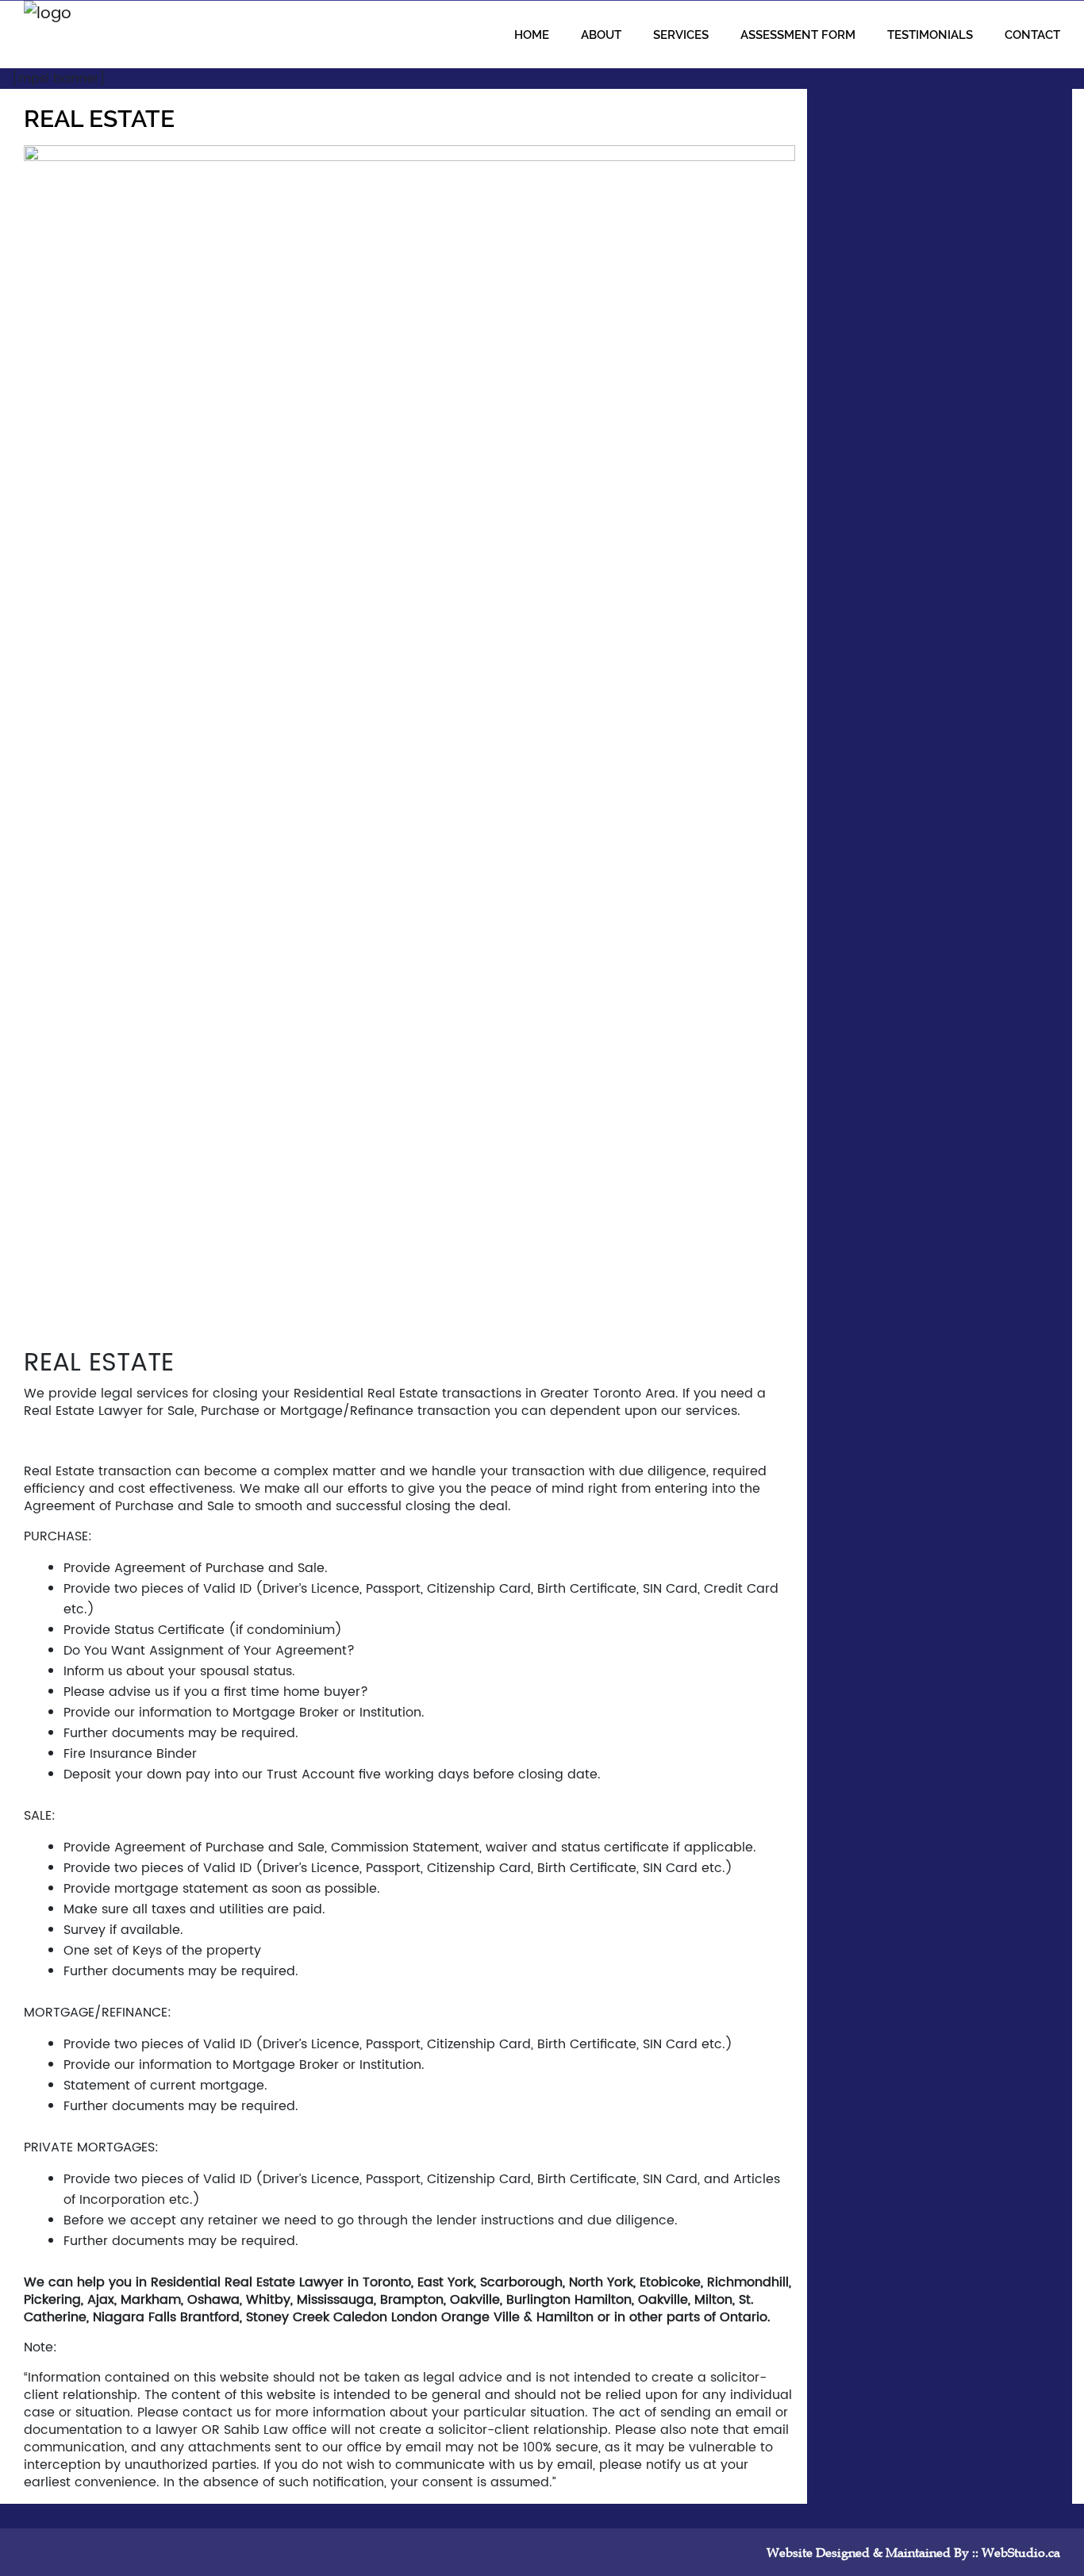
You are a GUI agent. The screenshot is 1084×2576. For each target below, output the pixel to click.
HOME (532, 35)
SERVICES (681, 35)
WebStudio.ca (1021, 2552)
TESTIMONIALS (930, 35)
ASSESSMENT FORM (798, 35)
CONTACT (1032, 35)
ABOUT (601, 35)
